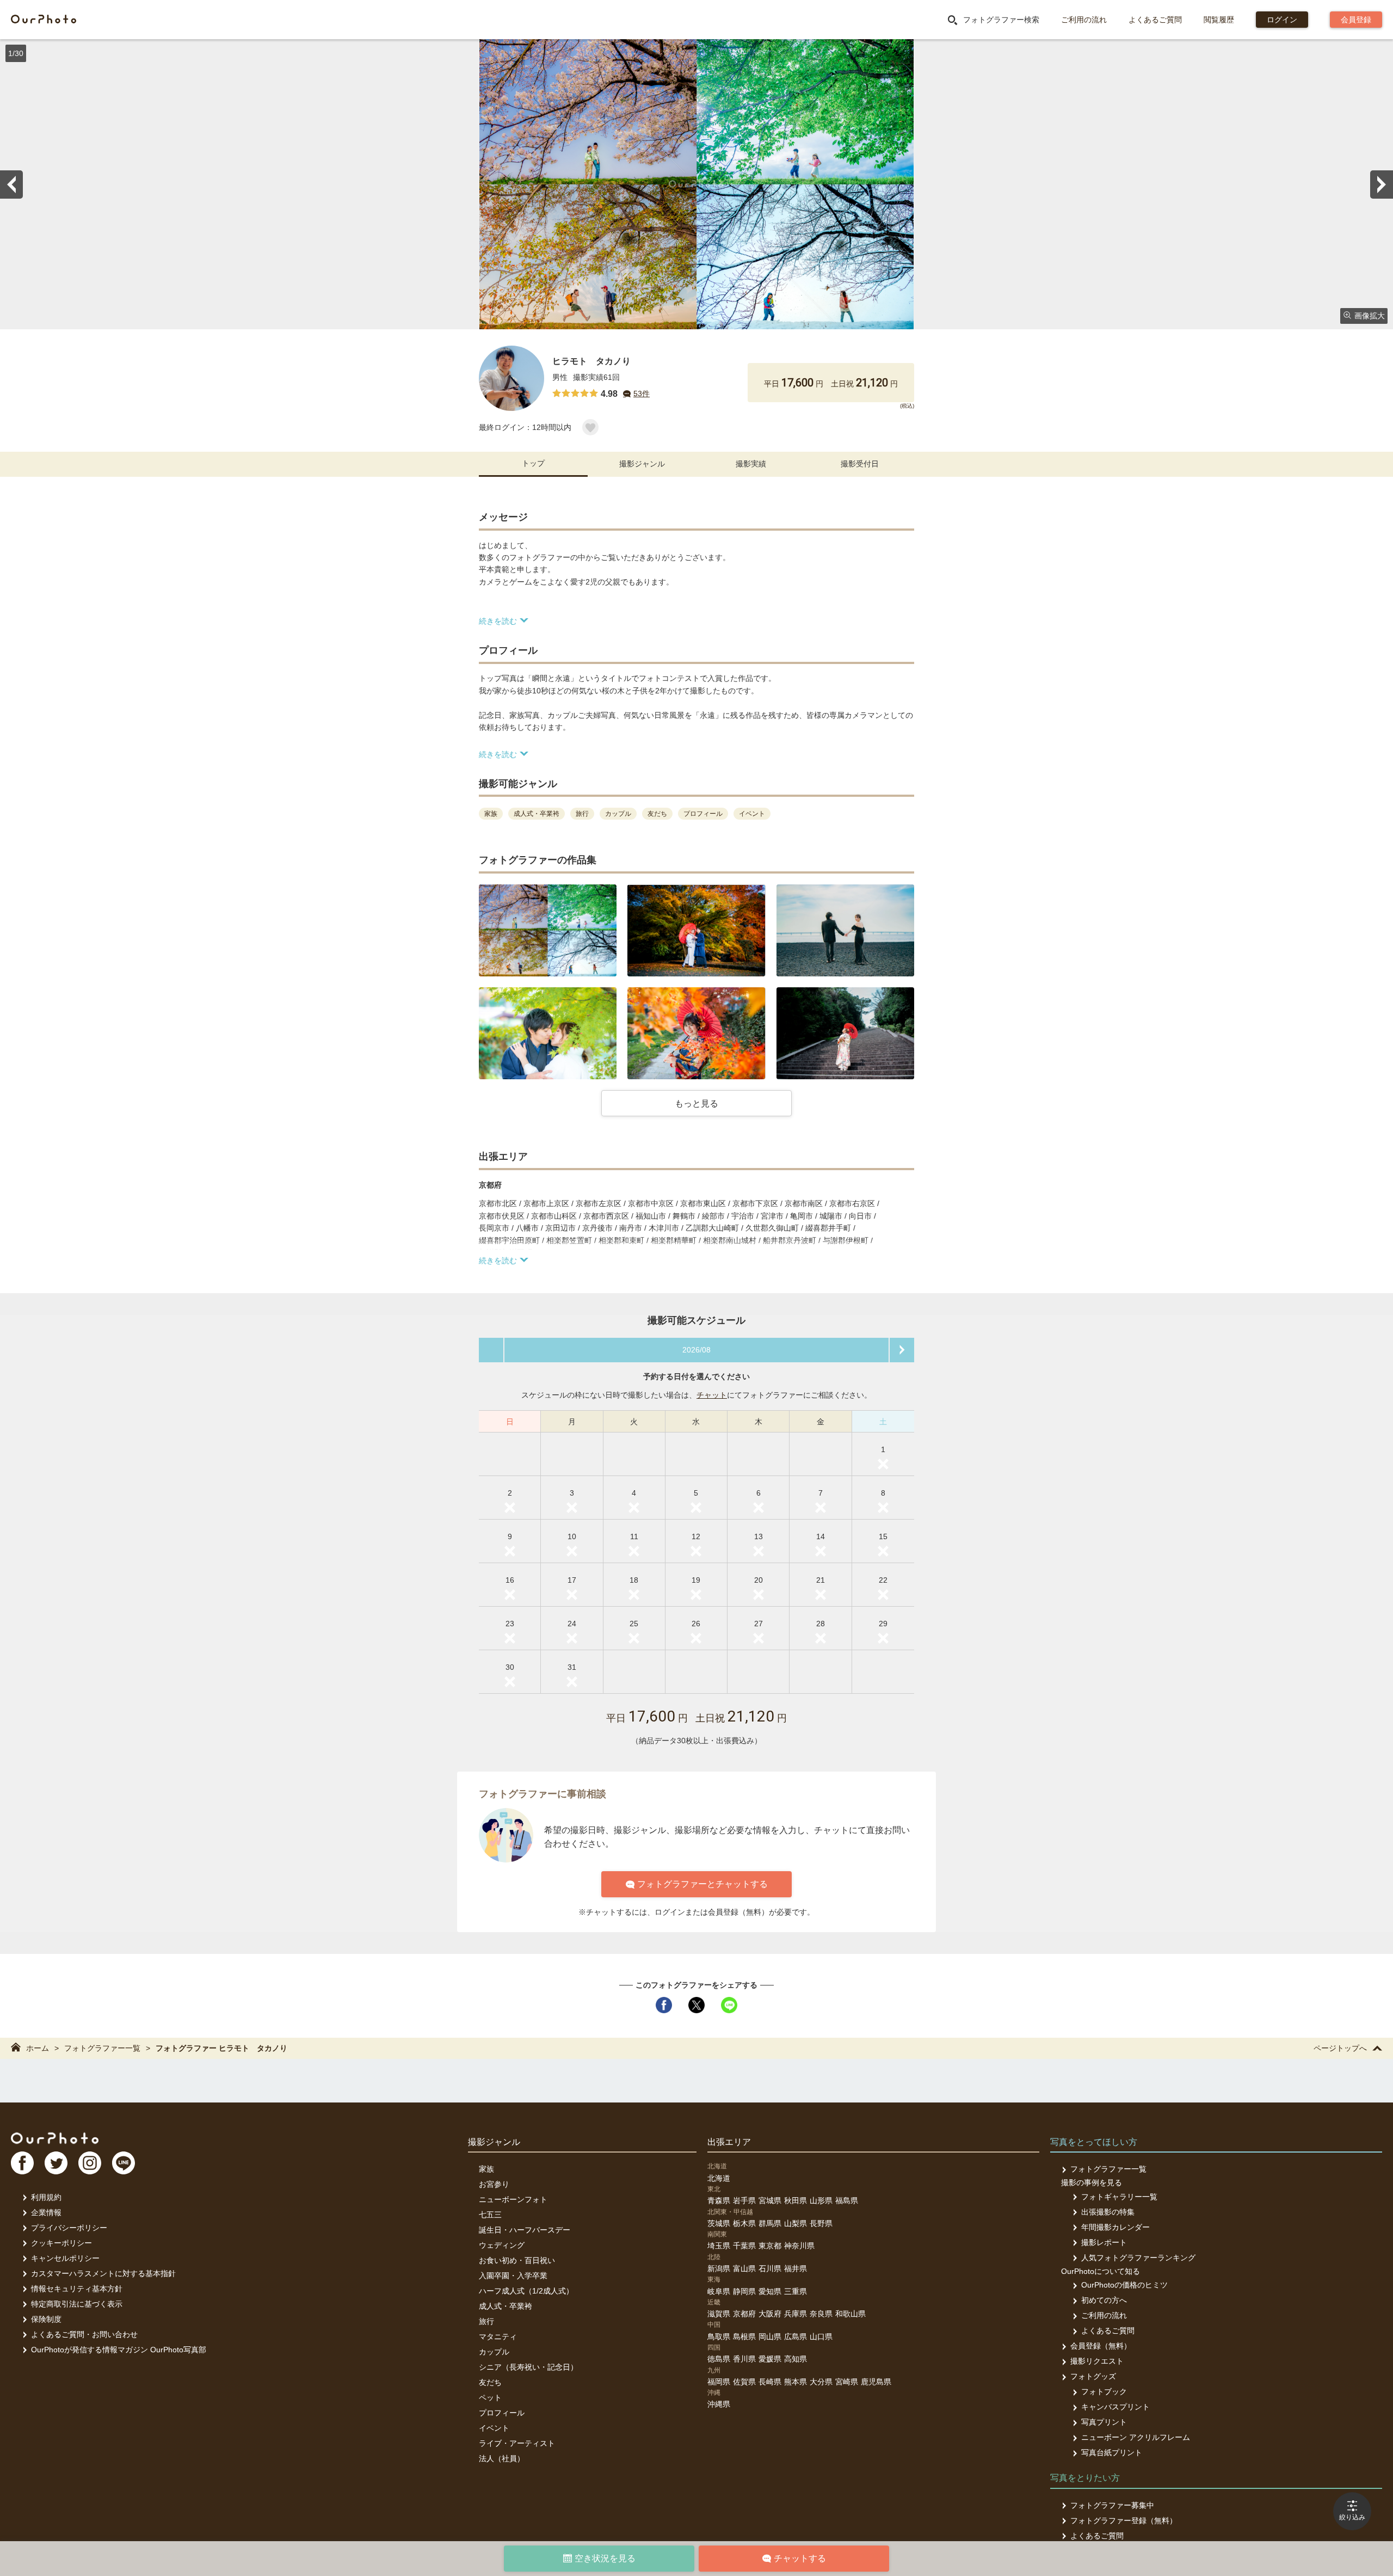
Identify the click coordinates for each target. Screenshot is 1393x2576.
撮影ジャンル (642, 464)
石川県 (770, 2268)
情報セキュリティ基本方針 (77, 2289)
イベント (494, 2428)
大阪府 (770, 2314)
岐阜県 (719, 2291)
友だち (490, 2382)
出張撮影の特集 (1108, 2212)
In (90, 2163)
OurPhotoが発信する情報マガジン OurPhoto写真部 (119, 2350)
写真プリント (1104, 2422)
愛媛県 (770, 2359)
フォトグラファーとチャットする (702, 1884)
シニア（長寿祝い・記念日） (528, 2367)
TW (56, 2163)
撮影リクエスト (1097, 2361)
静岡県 (744, 2291)
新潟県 (719, 2268)
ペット (490, 2397)
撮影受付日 (860, 464)
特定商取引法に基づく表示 (77, 2304)
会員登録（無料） (1101, 2346)
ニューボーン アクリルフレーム (1136, 2437)
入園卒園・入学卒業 (513, 2276)
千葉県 (744, 2246)
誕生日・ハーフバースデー (525, 2230)
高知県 (796, 2359)
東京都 (770, 2246)
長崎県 (770, 2382)
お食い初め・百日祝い (517, 2260)
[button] (548, 930)
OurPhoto (55, 2138)
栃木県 (744, 2223)
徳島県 (719, 2359)
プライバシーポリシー (69, 2228)
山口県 (821, 2337)
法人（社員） (502, 2458)
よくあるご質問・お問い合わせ (84, 2334)
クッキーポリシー (61, 2243)
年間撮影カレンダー (1115, 2227)
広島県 (796, 2337)
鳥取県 (719, 2337)
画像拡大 (1370, 316)
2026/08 (696, 1350)
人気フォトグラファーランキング (1138, 2258)
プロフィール (502, 2413)
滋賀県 (719, 2314)
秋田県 (796, 2200)
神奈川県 (799, 2246)
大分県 (821, 2382)
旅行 (486, 2321)
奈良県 (821, 2314)
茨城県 (719, 2223)
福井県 (796, 2268)
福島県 (847, 2200)
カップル (494, 2352)
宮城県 (770, 2200)
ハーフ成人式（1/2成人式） (526, 2291)
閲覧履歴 (1219, 20)
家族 (486, 2169)
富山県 (744, 2268)
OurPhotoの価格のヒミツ (1124, 2285)
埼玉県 (719, 2246)
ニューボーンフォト (513, 2199)
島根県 (744, 2337)
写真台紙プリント (1112, 2452)
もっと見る (696, 1103)
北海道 (719, 2178)
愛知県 (770, 2291)
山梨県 (796, 2223)
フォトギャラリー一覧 (1119, 2197)
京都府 (744, 2314)
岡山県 (770, 2337)
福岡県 (719, 2382)
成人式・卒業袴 (506, 2306)
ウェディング (502, 2245)
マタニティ (498, 2337)
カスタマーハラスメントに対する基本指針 (103, 2273)
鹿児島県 (876, 2382)
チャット (712, 1395)
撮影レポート (1104, 2242)
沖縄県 (719, 2404)
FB (22, 2163)
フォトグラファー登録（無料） (1124, 2520)
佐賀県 (744, 2382)
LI (124, 2163)
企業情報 (46, 2212)
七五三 (490, 2215)
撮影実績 (751, 464)
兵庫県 (796, 2314)
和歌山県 (850, 2314)
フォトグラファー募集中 (1112, 2505)
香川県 (744, 2359)
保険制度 (46, 2319)
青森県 (719, 2200)
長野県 (821, 2223)
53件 (642, 394)
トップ (533, 463)
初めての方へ (1104, 2300)
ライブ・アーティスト (517, 2443)
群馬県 (770, 2223)
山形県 (821, 2200)
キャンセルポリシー (65, 2258)
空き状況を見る (605, 2558)
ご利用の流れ (1084, 20)
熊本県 (796, 2382)
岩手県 (744, 2200)
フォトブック (1104, 2391)
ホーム (38, 2048)
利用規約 (46, 2197)
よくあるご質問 (1155, 20)
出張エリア (729, 2142)
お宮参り (494, 2184)
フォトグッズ (1093, 2376)
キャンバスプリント (1115, 2407)
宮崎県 (847, 2382)
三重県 (796, 2291)
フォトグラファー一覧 (102, 2048)
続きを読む (498, 621)
